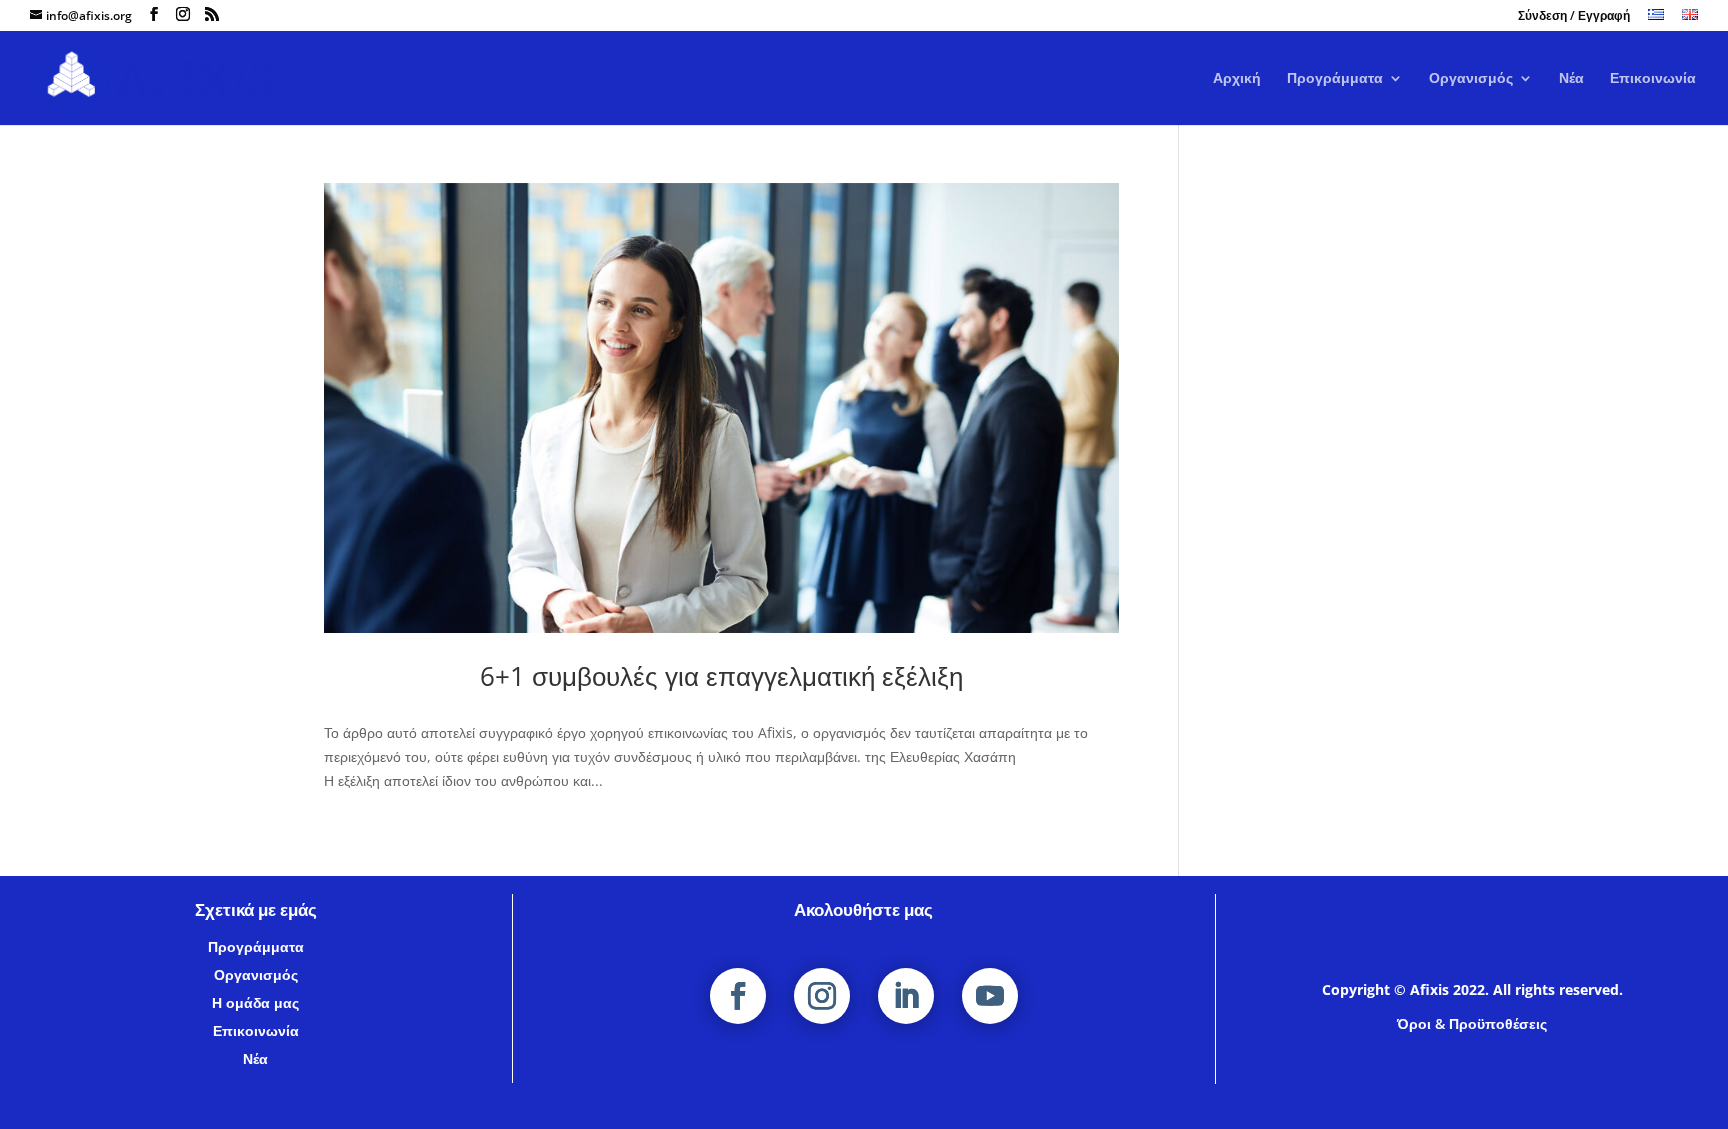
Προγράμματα (1335, 79)
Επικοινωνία (1653, 79)
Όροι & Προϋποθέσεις (1472, 1023)
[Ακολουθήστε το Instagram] (822, 996)
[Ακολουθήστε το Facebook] (738, 996)
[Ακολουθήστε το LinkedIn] (906, 996)
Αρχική (1237, 79)
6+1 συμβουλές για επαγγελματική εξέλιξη (721, 676)
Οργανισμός (1471, 79)
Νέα (1571, 79)
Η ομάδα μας (255, 1002)
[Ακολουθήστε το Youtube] (990, 996)
